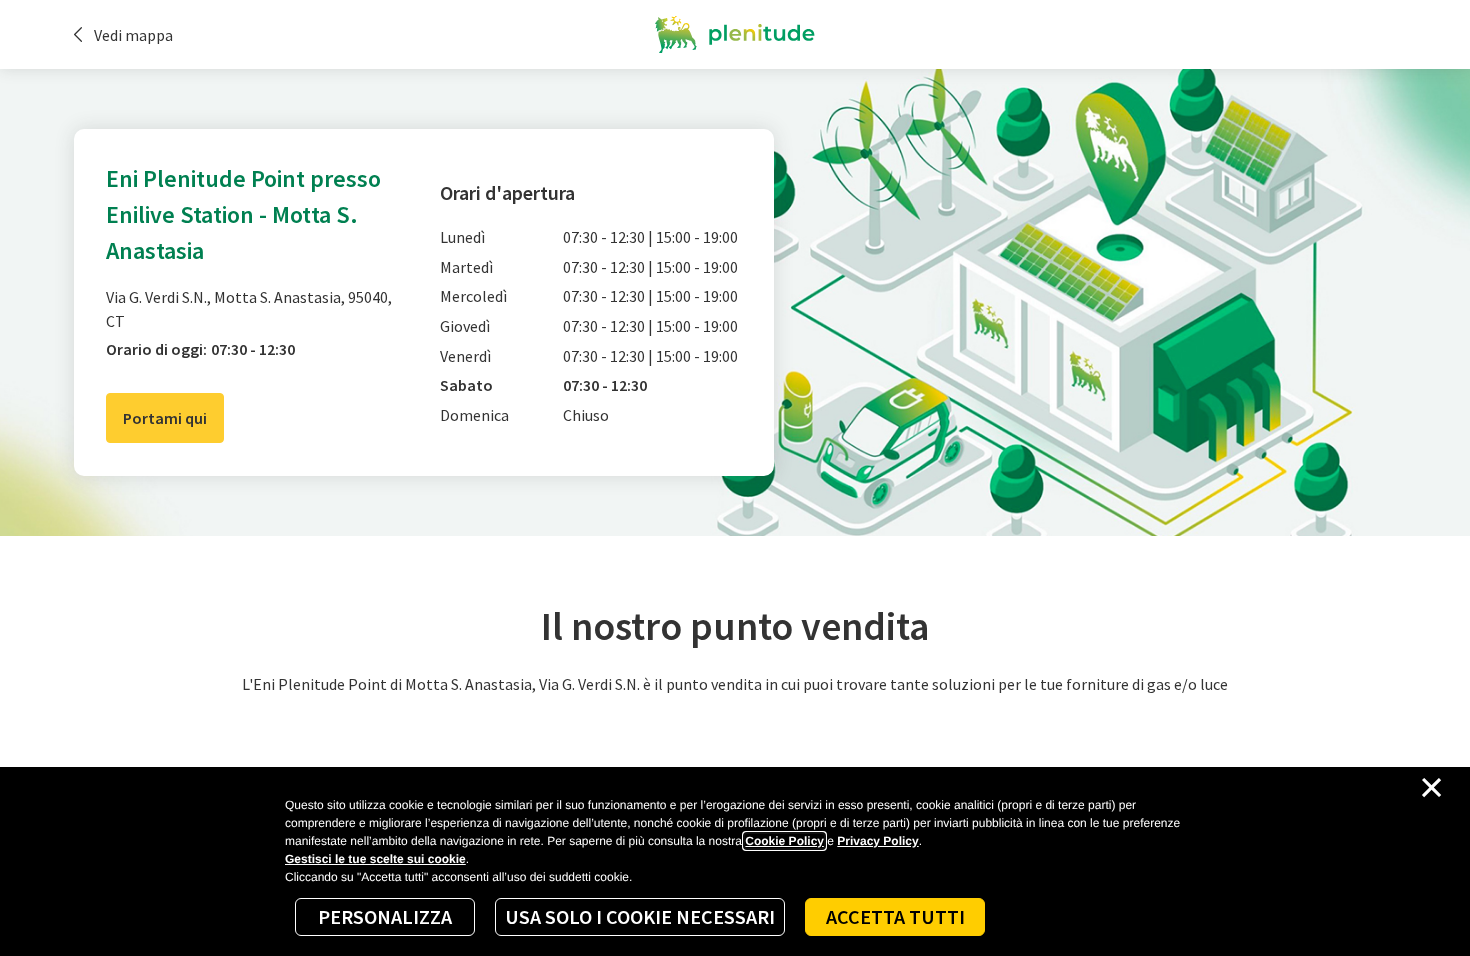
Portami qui (165, 418)
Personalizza (385, 916)
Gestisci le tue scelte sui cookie (375, 859)
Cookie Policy (784, 841)
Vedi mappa (133, 35)
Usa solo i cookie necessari (640, 916)
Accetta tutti (895, 916)
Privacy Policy (877, 841)
